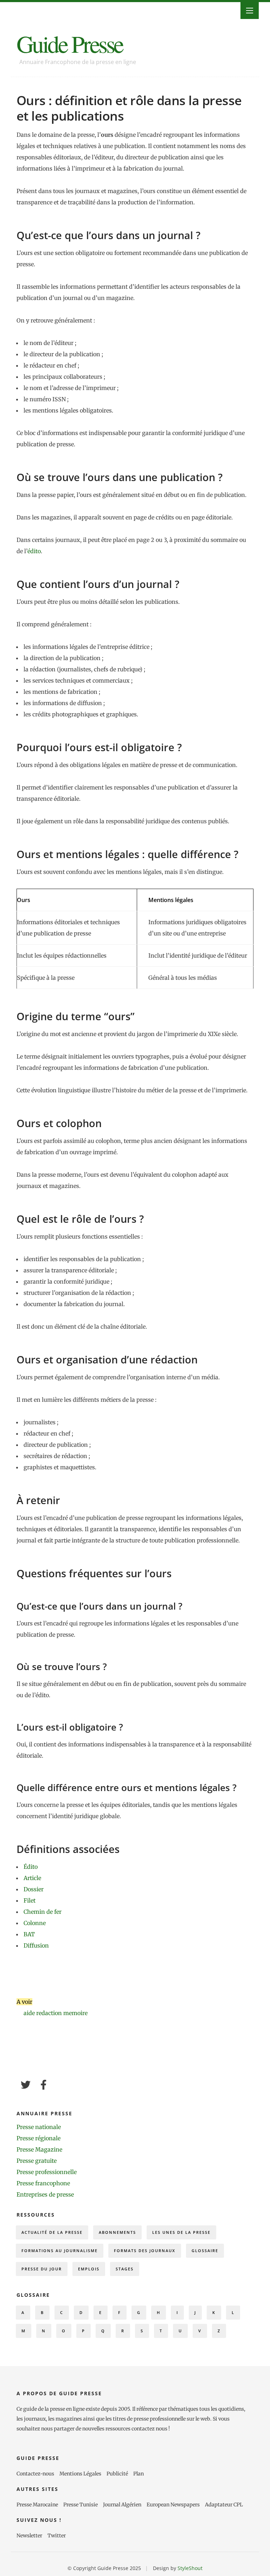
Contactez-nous (35, 2474)
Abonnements (117, 2232)
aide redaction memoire (56, 2013)
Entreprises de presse (45, 2194)
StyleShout (190, 2568)
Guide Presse (70, 43)
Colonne (35, 1923)
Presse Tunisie (81, 2505)
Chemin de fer (43, 1912)
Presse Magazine (39, 2149)
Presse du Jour (42, 2269)
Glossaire (205, 2251)
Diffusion (36, 1945)
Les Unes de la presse (181, 2232)
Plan (139, 2474)
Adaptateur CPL (224, 2505)
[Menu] (250, 11)
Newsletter (29, 2536)
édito (34, 551)
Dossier (34, 1889)
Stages (125, 2269)
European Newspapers (173, 2505)
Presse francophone (43, 2183)
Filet (30, 1900)
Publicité (117, 2474)
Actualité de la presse (52, 2232)
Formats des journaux (145, 2251)
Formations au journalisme (60, 2251)
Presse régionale (38, 2138)
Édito (31, 1867)
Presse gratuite (37, 2161)
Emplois (89, 2269)
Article (32, 1878)
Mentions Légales (80, 2474)
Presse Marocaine (37, 2505)
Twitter (57, 2536)
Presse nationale (39, 2127)
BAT (29, 1934)
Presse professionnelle (47, 2172)
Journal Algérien (122, 2505)
